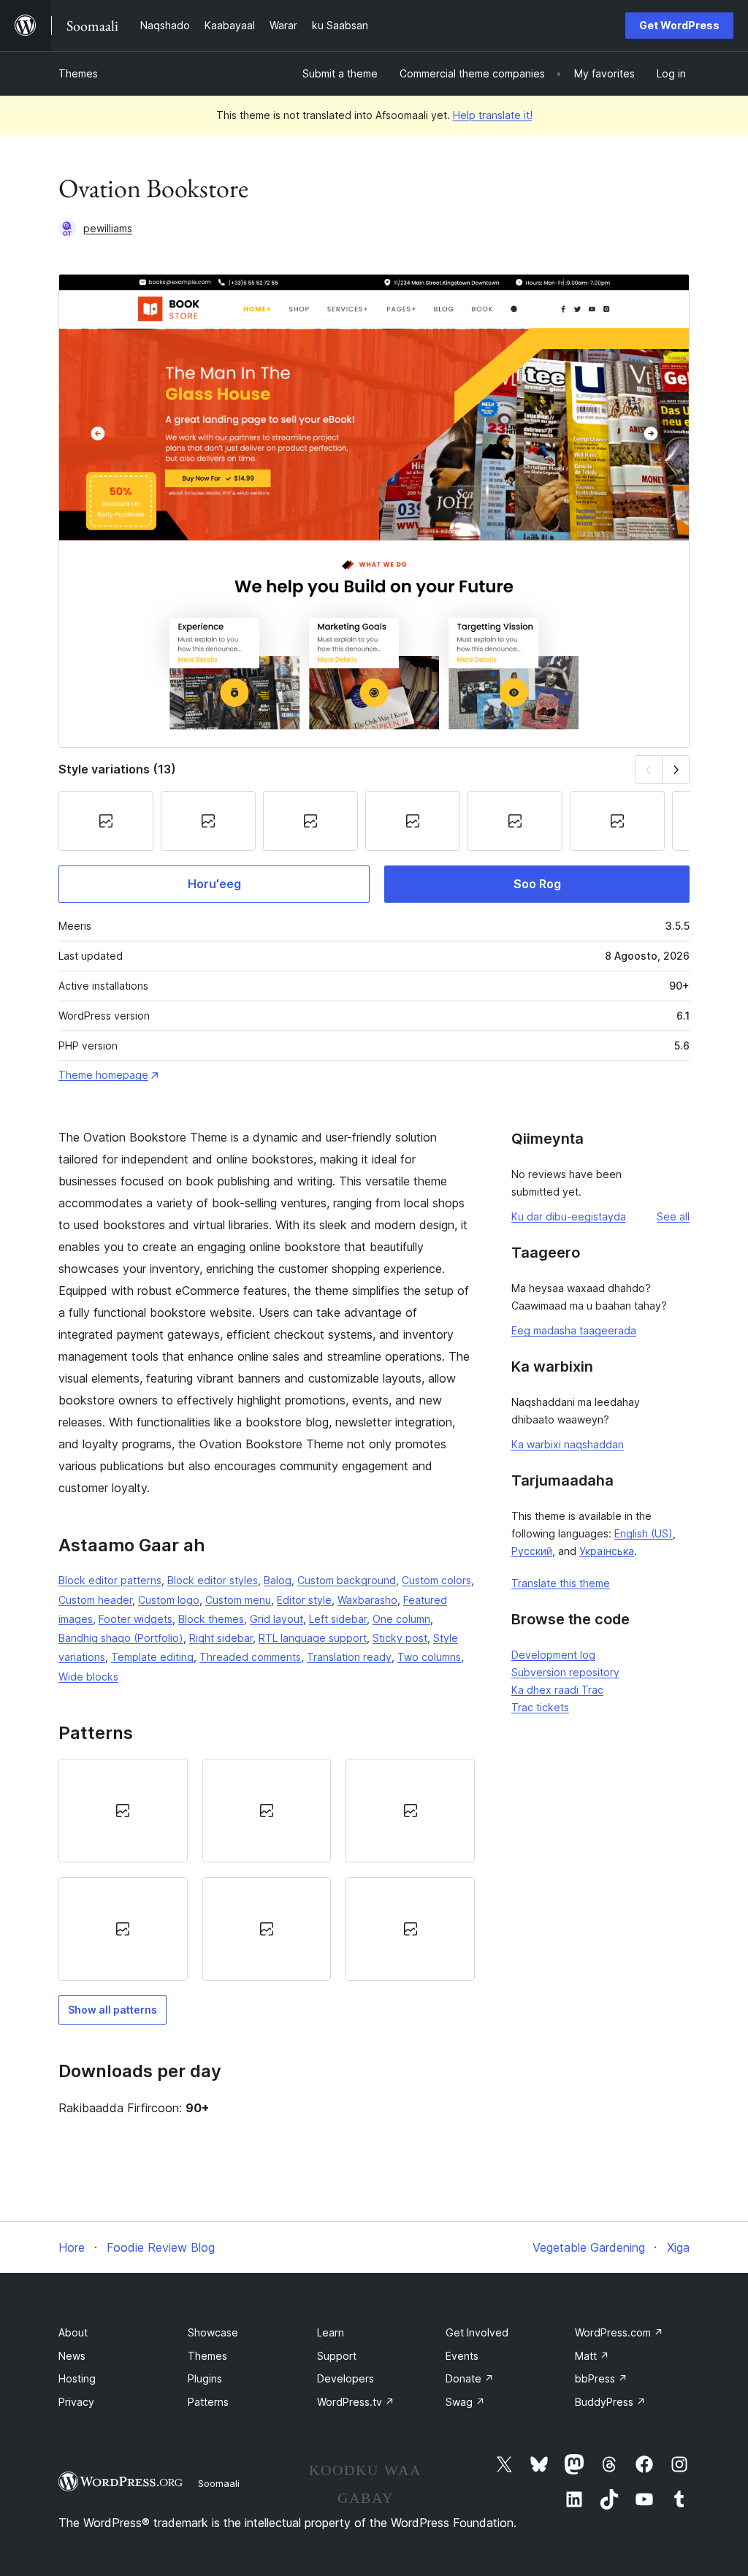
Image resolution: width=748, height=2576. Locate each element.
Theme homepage (103, 1075)
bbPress (601, 2378)
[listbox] (267, 1870)
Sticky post (400, 1638)
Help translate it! (493, 115)
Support (337, 2356)
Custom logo (169, 1600)
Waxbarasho (367, 1600)
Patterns (208, 2402)
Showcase (213, 2332)
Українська (607, 1551)
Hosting (77, 2378)
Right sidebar (221, 1638)
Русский (532, 1551)
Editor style (304, 1600)
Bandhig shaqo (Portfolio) (121, 1638)
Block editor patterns (110, 1580)
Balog (278, 1580)
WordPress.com (619, 2332)
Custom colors (436, 1580)
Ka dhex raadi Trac (557, 1690)
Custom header (95, 1600)
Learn (331, 2332)
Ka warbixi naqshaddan (568, 1444)
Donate (470, 2378)
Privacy (76, 2402)
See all (673, 1216)
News (72, 2356)
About (73, 2332)
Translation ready (349, 1657)
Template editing (152, 1657)
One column (401, 1619)
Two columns (429, 1657)
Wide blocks (88, 1677)
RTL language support (313, 1638)
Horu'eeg (214, 884)
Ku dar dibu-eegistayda (569, 1216)
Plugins (205, 2378)
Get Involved (477, 2332)
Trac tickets (540, 1707)
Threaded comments (250, 1657)
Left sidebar (338, 1619)
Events (462, 2356)
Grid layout (276, 1619)
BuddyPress (610, 2402)
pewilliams (108, 228)
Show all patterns (112, 2010)
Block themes (211, 1619)
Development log (553, 1655)
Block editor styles (213, 1580)
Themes (78, 73)
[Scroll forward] (676, 769)
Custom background (347, 1580)
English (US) (644, 1533)
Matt (592, 2356)
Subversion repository (565, 1672)
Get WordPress (679, 25)
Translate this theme (561, 1583)
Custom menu (238, 1600)
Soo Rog (537, 884)
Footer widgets (136, 1619)
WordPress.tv (356, 2402)
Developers (346, 2378)
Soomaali (219, 2483)
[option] (123, 1811)
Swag (465, 2402)
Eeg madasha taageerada (574, 1330)
